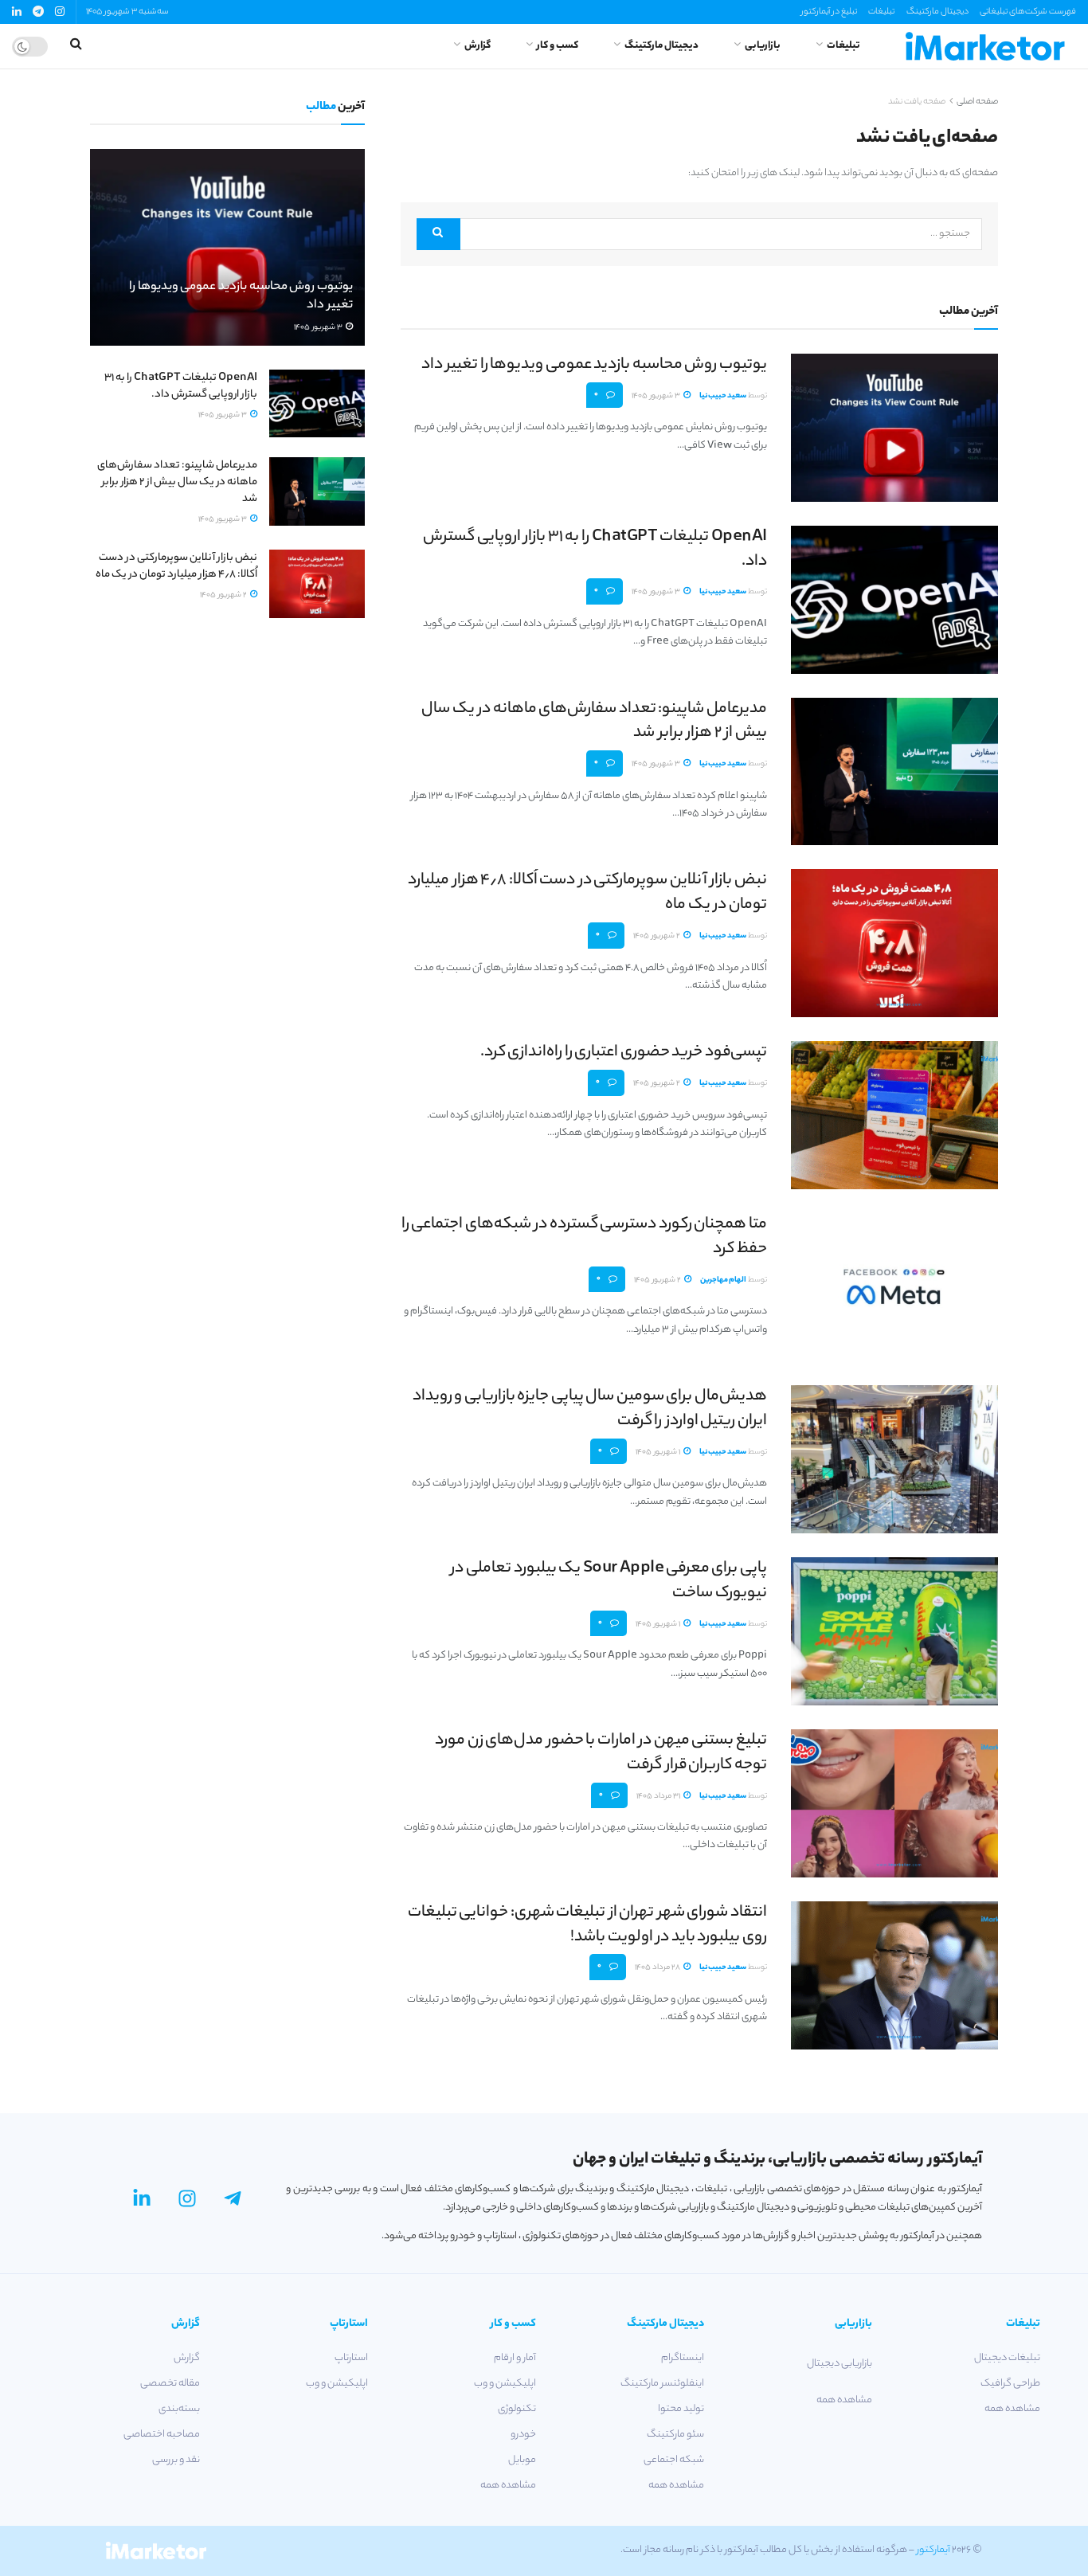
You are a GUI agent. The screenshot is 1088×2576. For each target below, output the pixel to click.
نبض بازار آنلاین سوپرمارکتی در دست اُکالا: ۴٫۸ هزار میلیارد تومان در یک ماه (587, 893)
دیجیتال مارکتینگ (937, 12)
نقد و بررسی (176, 2460)
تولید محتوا (681, 2409)
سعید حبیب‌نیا (723, 396)
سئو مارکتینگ (675, 2435)
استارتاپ (351, 2358)
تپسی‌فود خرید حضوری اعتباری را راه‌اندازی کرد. (624, 1053)
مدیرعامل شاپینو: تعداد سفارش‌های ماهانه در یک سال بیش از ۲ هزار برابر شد (594, 722)
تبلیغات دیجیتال (1007, 2358)
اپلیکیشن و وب (505, 2384)
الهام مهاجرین (723, 1280)
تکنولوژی (517, 2409)
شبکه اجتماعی (674, 2460)
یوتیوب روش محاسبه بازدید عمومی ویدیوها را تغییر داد (594, 365)
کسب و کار (558, 46)
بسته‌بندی (179, 2409)
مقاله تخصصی (170, 2384)
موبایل (522, 2460)
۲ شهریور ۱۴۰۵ (657, 936)
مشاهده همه (1012, 2409)
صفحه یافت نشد (917, 102)
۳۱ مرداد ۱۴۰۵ (659, 1797)
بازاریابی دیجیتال (839, 2364)
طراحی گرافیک (1010, 2384)
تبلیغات (881, 12)
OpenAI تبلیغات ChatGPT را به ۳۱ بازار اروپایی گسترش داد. (595, 550)
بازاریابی (763, 46)
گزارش (477, 46)
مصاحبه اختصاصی (162, 2435)
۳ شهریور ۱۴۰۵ (657, 396)
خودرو (523, 2435)
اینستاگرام (683, 2358)
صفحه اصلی (977, 102)
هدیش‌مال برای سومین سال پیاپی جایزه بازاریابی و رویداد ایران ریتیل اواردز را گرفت (590, 1409)
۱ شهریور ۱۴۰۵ (659, 1452)
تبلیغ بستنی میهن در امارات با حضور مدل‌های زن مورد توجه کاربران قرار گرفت (601, 1753)
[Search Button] (438, 234)
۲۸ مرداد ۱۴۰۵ (658, 1968)
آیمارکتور (933, 2550)
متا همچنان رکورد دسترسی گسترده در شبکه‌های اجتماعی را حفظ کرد (584, 1237)
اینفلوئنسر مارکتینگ (662, 2384)
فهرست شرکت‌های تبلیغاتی (1028, 12)
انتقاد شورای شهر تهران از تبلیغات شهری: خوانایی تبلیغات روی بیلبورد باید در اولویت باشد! (587, 1925)
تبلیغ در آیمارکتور (829, 12)
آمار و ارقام (515, 2358)
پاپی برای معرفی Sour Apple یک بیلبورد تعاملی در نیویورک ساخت (609, 1581)
